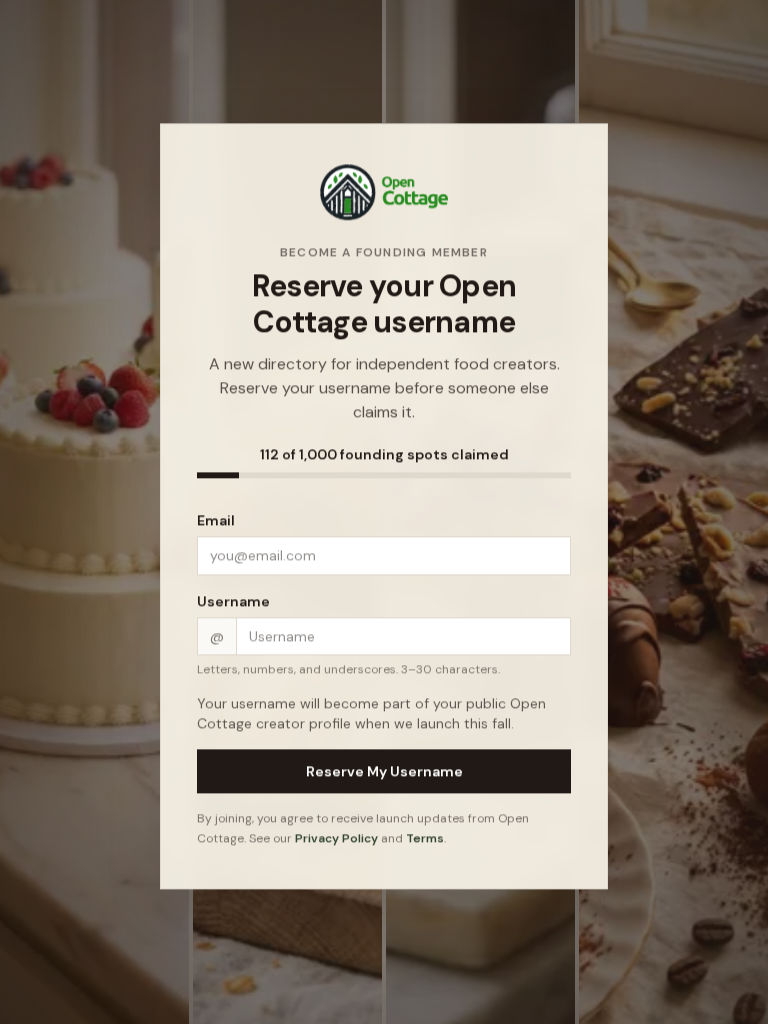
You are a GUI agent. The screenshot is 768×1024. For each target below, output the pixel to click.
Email (216, 523)
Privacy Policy (336, 841)
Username (233, 604)
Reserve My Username (384, 774)
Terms (425, 841)
